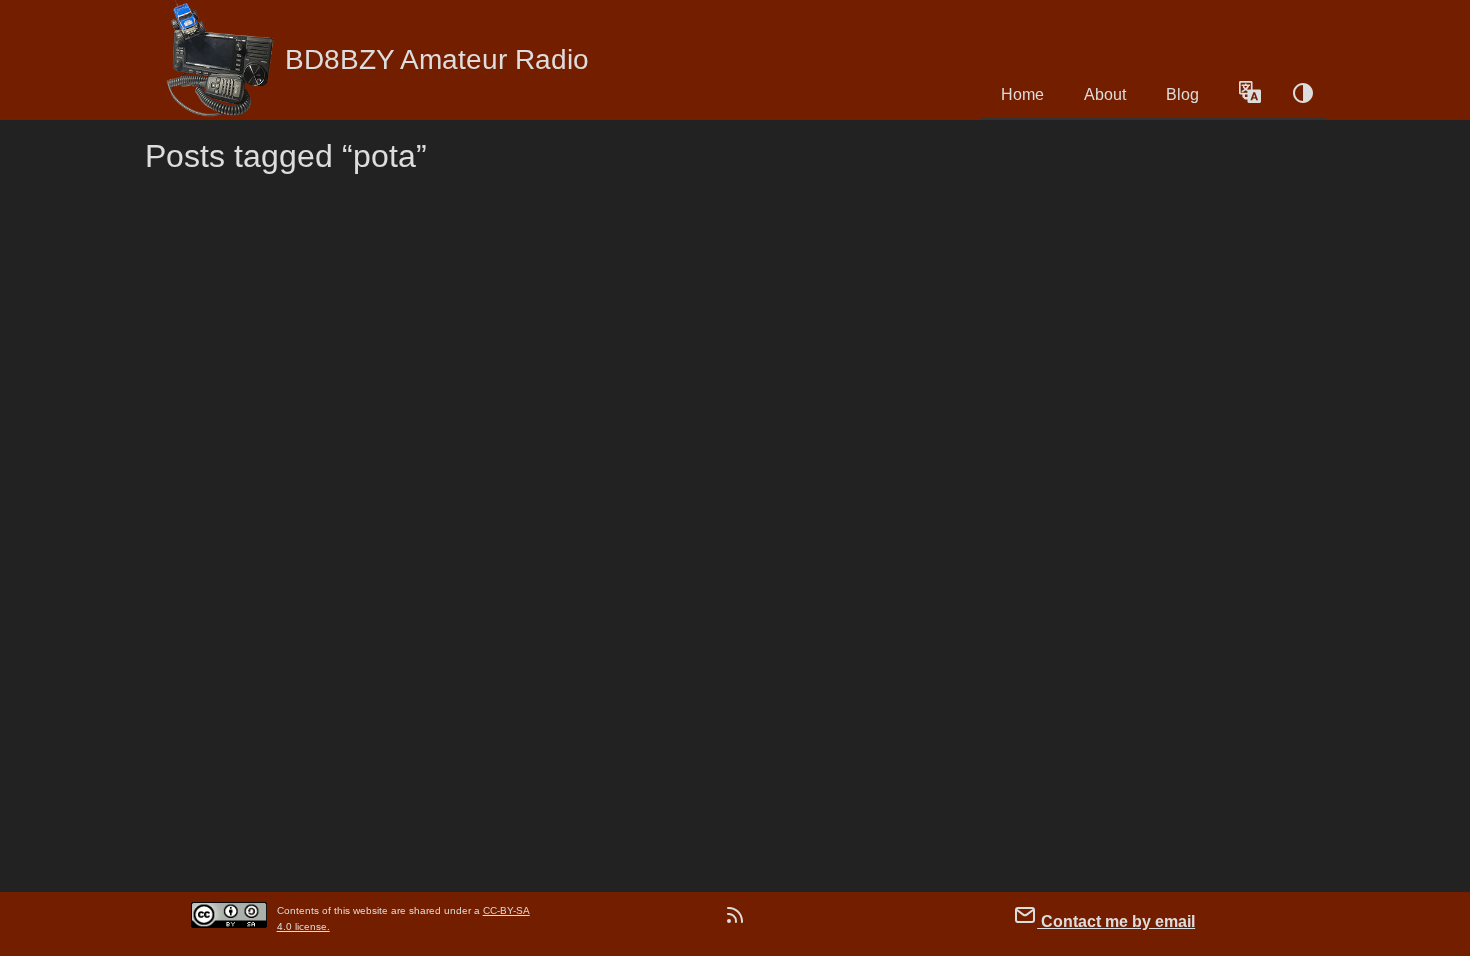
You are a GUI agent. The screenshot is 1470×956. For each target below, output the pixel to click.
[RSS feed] (735, 919)
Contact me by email (1116, 921)
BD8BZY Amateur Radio (437, 59)
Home (1022, 94)
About (1105, 94)
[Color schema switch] (1303, 95)
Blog (1182, 94)
